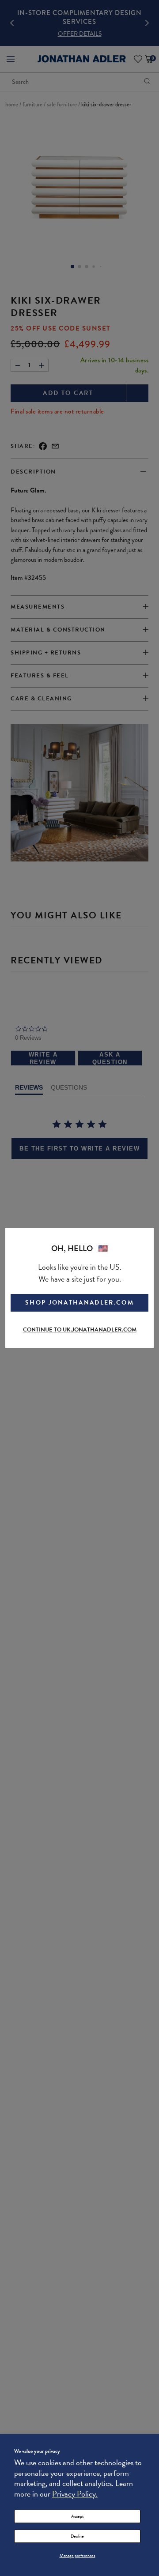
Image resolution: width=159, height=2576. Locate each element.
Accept (77, 2516)
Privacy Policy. (75, 2494)
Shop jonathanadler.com (79, 1303)
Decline (77, 2536)
